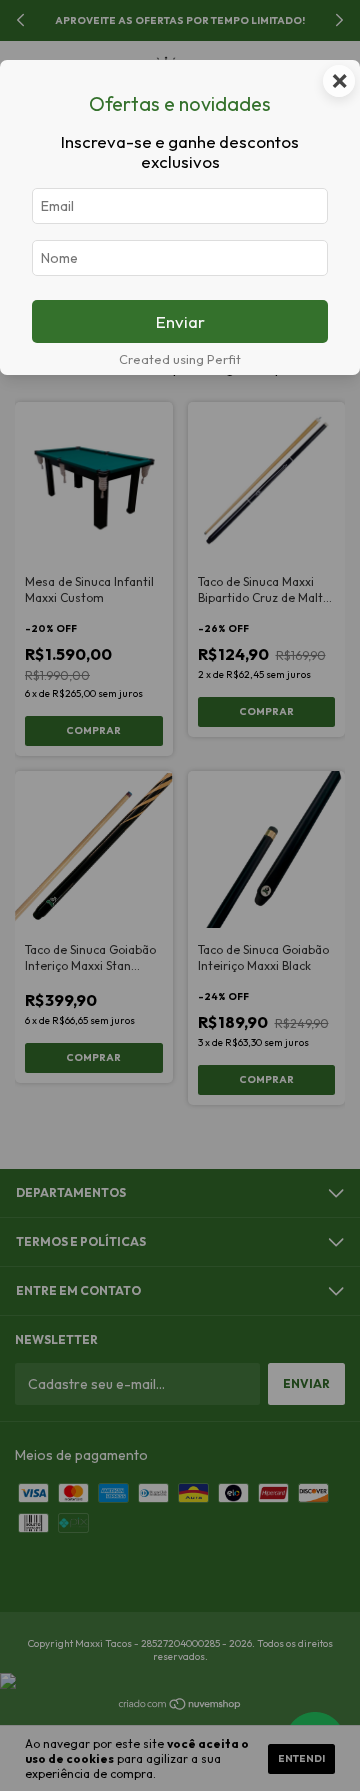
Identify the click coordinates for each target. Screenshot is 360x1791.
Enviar (180, 321)
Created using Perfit (180, 359)
